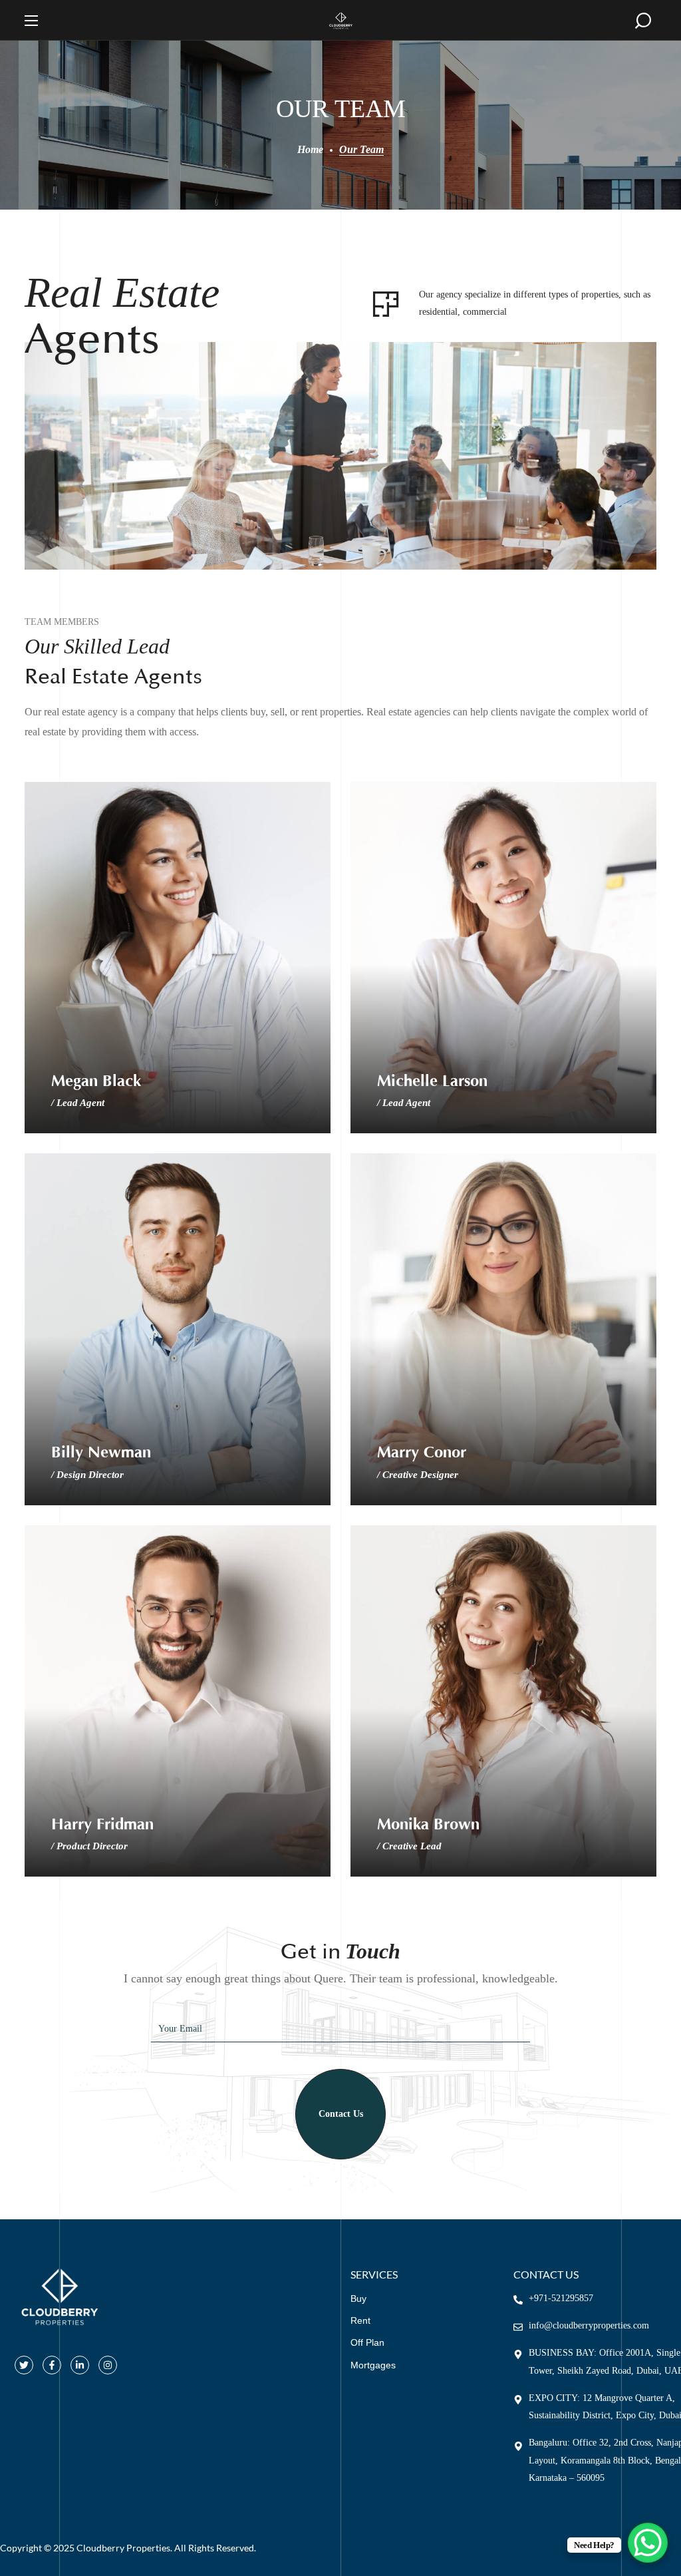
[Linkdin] (80, 2365)
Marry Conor (422, 1452)
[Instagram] (108, 2365)
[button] (643, 21)
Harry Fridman (102, 1824)
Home (310, 149)
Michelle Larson (432, 1081)
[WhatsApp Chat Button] (648, 2543)
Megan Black (96, 1081)
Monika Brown (428, 1824)
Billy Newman (101, 1452)
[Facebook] (52, 2365)
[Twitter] (24, 2365)
